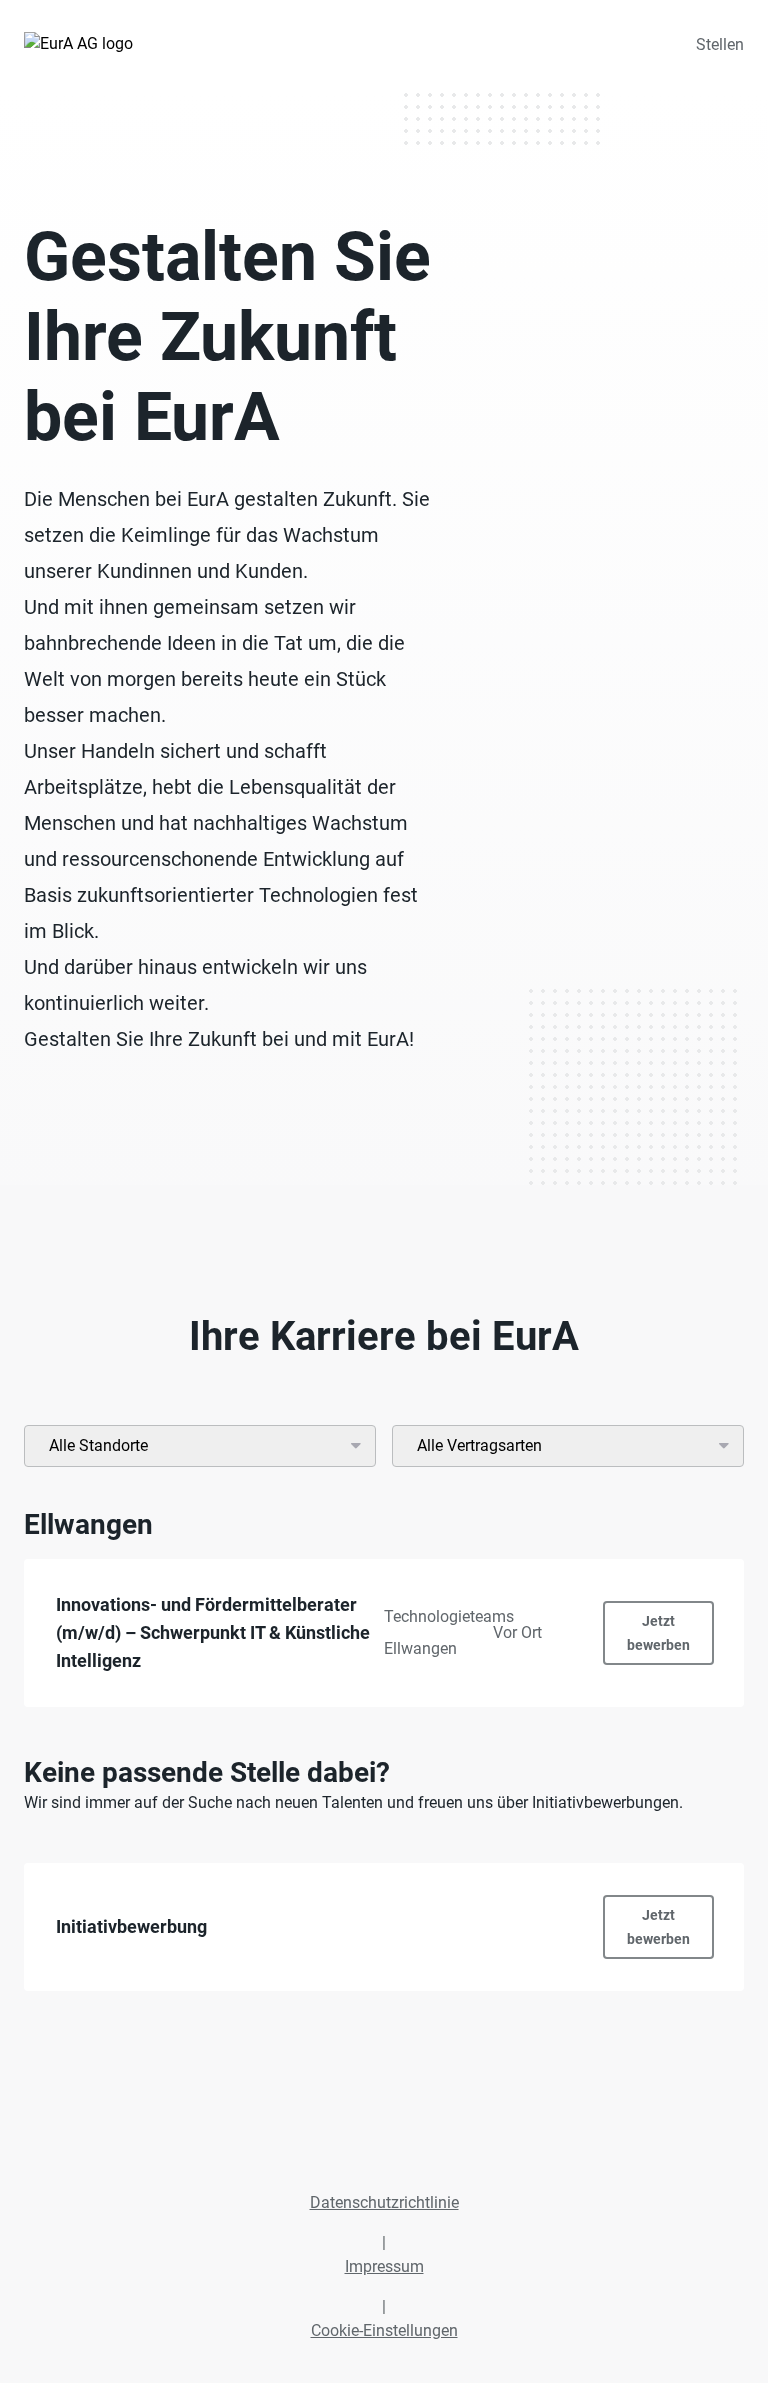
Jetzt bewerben (658, 1633)
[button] (384, 1633)
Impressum (384, 2266)
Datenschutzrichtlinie (384, 2202)
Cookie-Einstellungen (384, 2330)
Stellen (720, 44)
